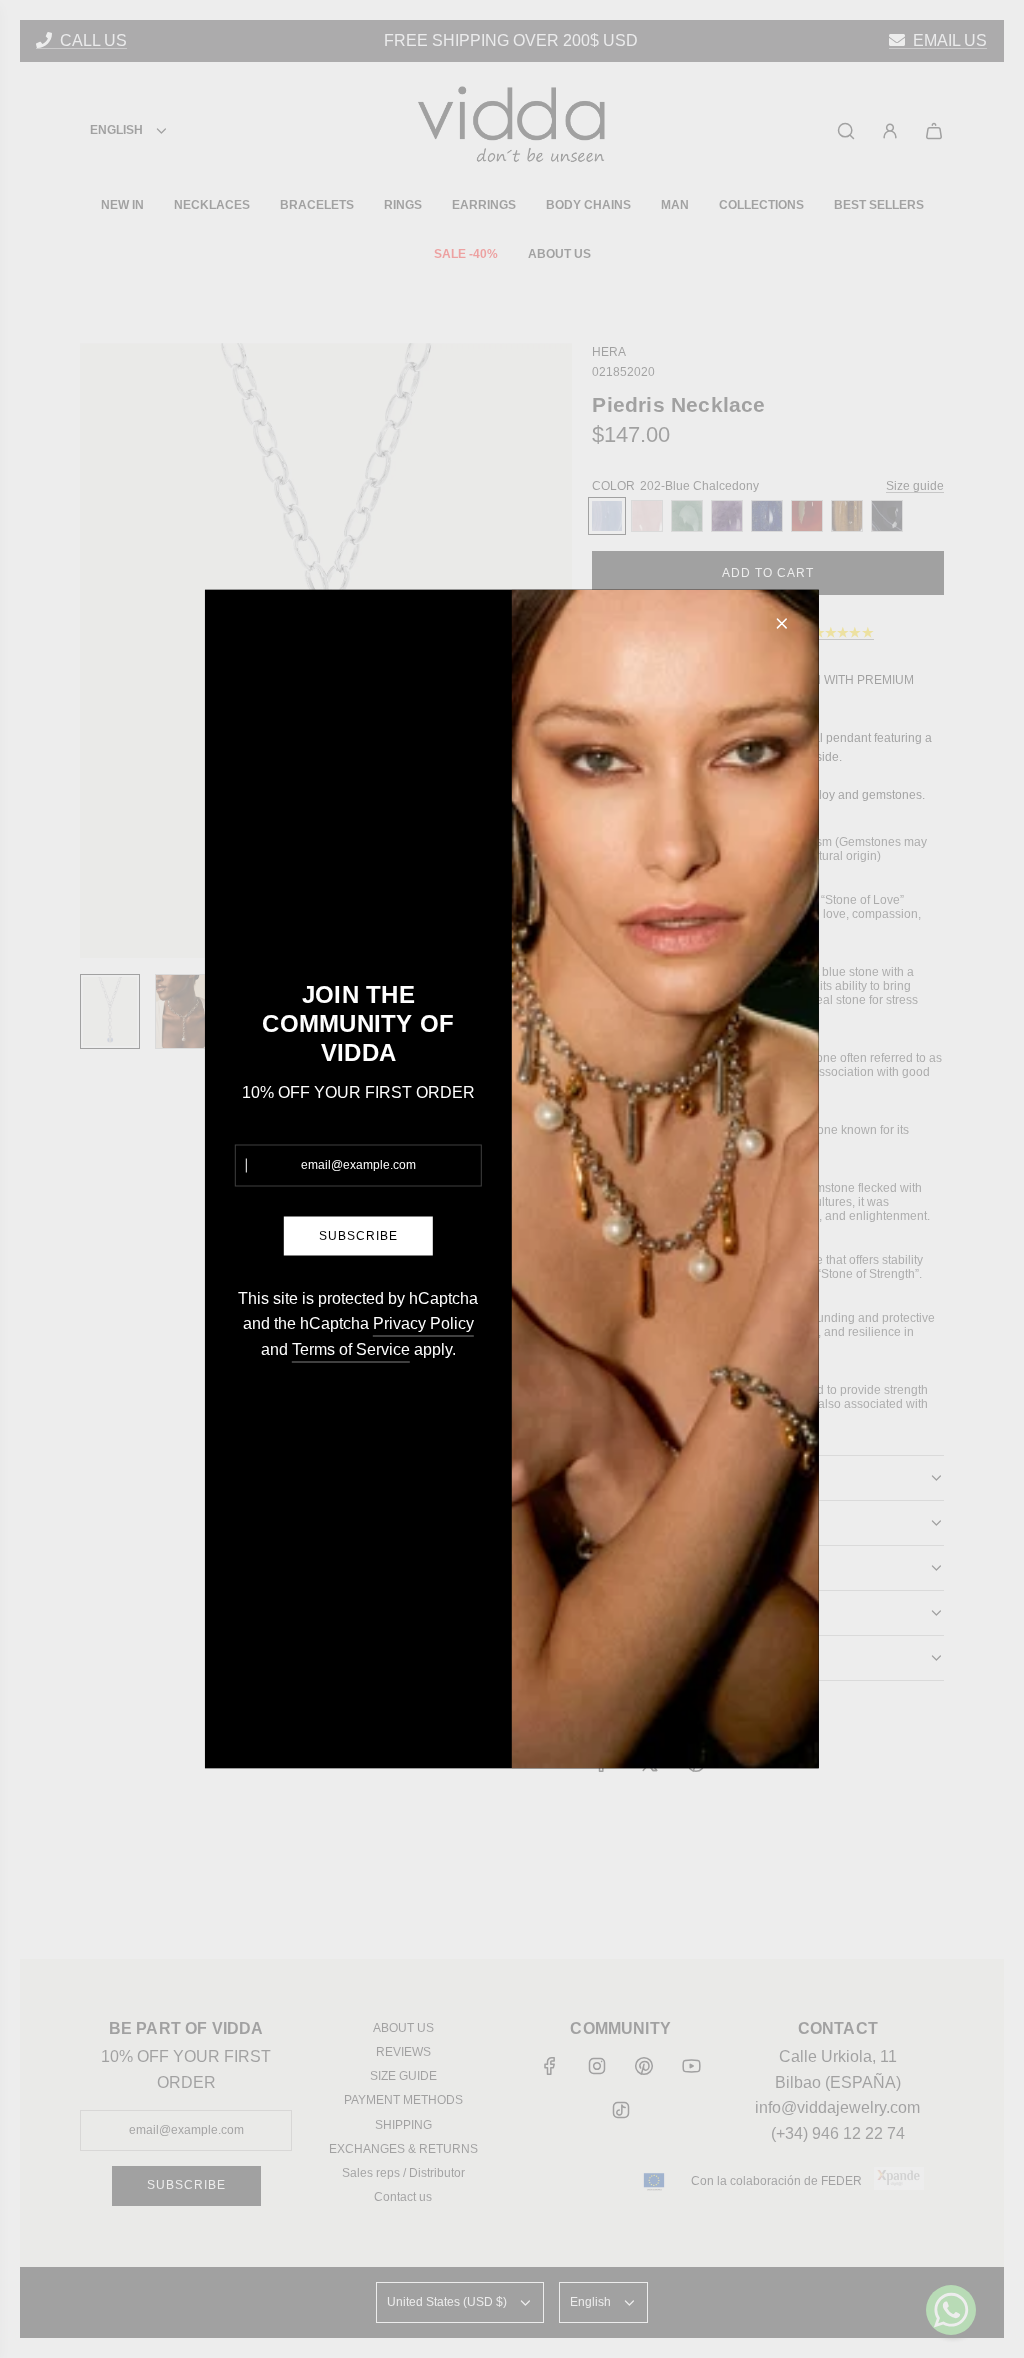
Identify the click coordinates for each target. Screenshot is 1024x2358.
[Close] (782, 624)
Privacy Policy (423, 1323)
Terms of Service (351, 1348)
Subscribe (358, 1235)
